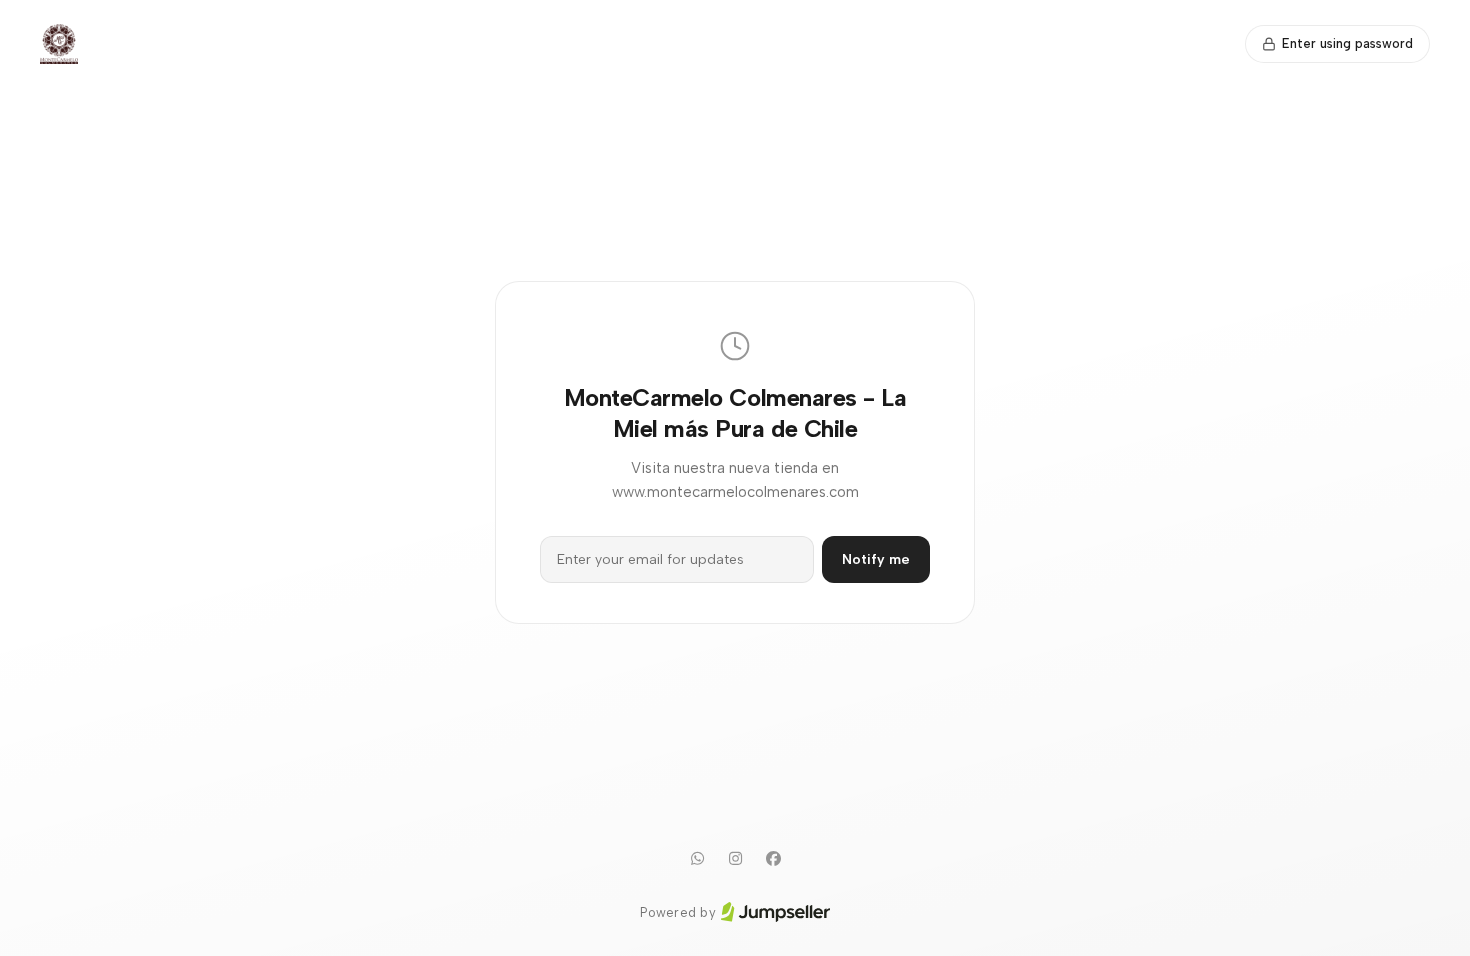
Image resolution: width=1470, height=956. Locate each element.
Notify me (876, 559)
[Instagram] (735, 859)
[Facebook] (773, 859)
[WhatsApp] (697, 859)
